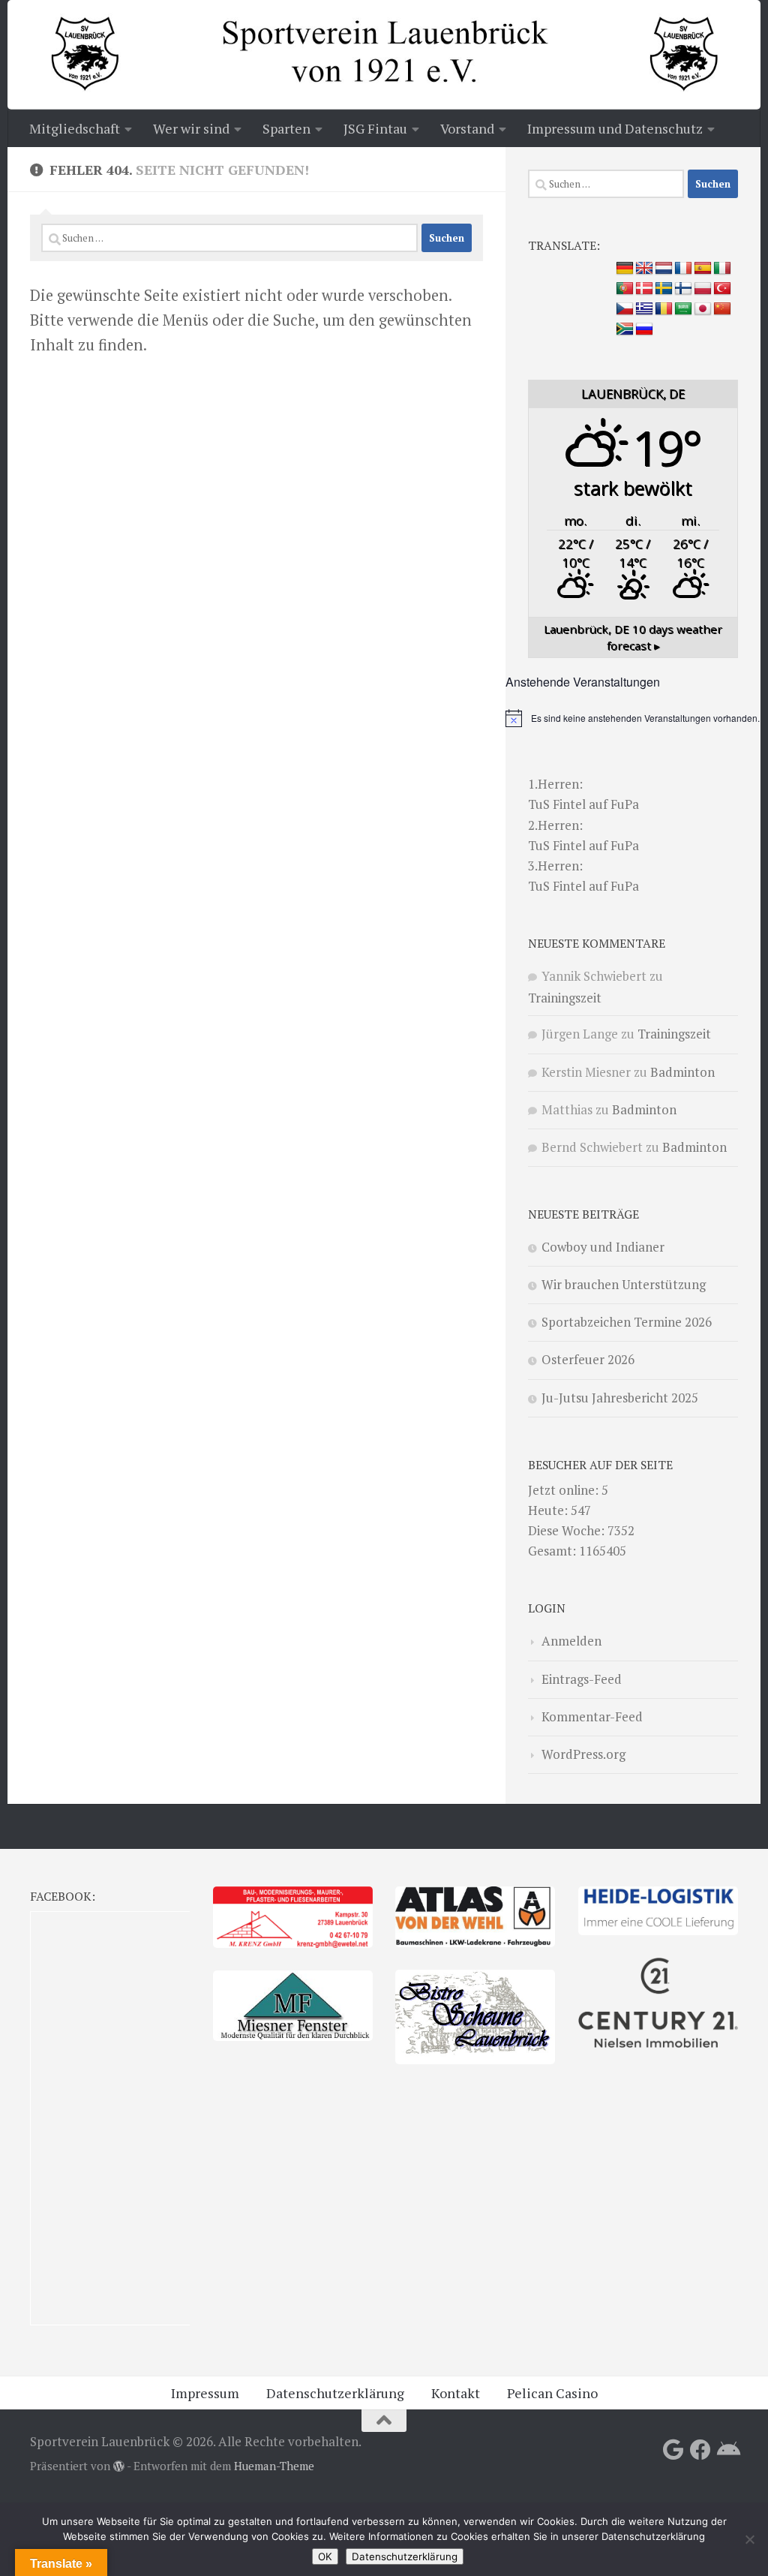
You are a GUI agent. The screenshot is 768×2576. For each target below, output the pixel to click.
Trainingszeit (565, 998)
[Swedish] (664, 289)
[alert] (633, 718)
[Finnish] (683, 289)
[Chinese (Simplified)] (722, 309)
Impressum (205, 2393)
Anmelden (571, 1641)
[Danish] (644, 289)
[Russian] (644, 329)
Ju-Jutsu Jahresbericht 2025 (620, 1398)
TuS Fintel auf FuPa (583, 804)
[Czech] (625, 309)
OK (325, 2556)
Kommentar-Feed (592, 1716)
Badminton (682, 1072)
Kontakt (456, 2393)
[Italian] (722, 269)
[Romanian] (664, 309)
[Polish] (703, 289)
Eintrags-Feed (582, 1679)
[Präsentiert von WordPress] (119, 2467)
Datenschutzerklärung (335, 2393)
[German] (625, 269)
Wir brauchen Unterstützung (624, 1284)
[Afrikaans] (625, 329)
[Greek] (644, 309)
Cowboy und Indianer (603, 1247)
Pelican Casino (552, 2393)
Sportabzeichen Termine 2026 (627, 1322)
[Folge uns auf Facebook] (700, 2450)
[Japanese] (703, 309)
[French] (683, 269)
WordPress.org (583, 1754)
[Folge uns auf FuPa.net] (727, 2450)
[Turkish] (722, 289)
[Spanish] (703, 269)
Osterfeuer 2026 (588, 1359)
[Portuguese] (625, 289)
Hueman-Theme (274, 2466)
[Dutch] (664, 269)
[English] (644, 269)
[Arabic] (683, 309)
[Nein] (749, 2539)
